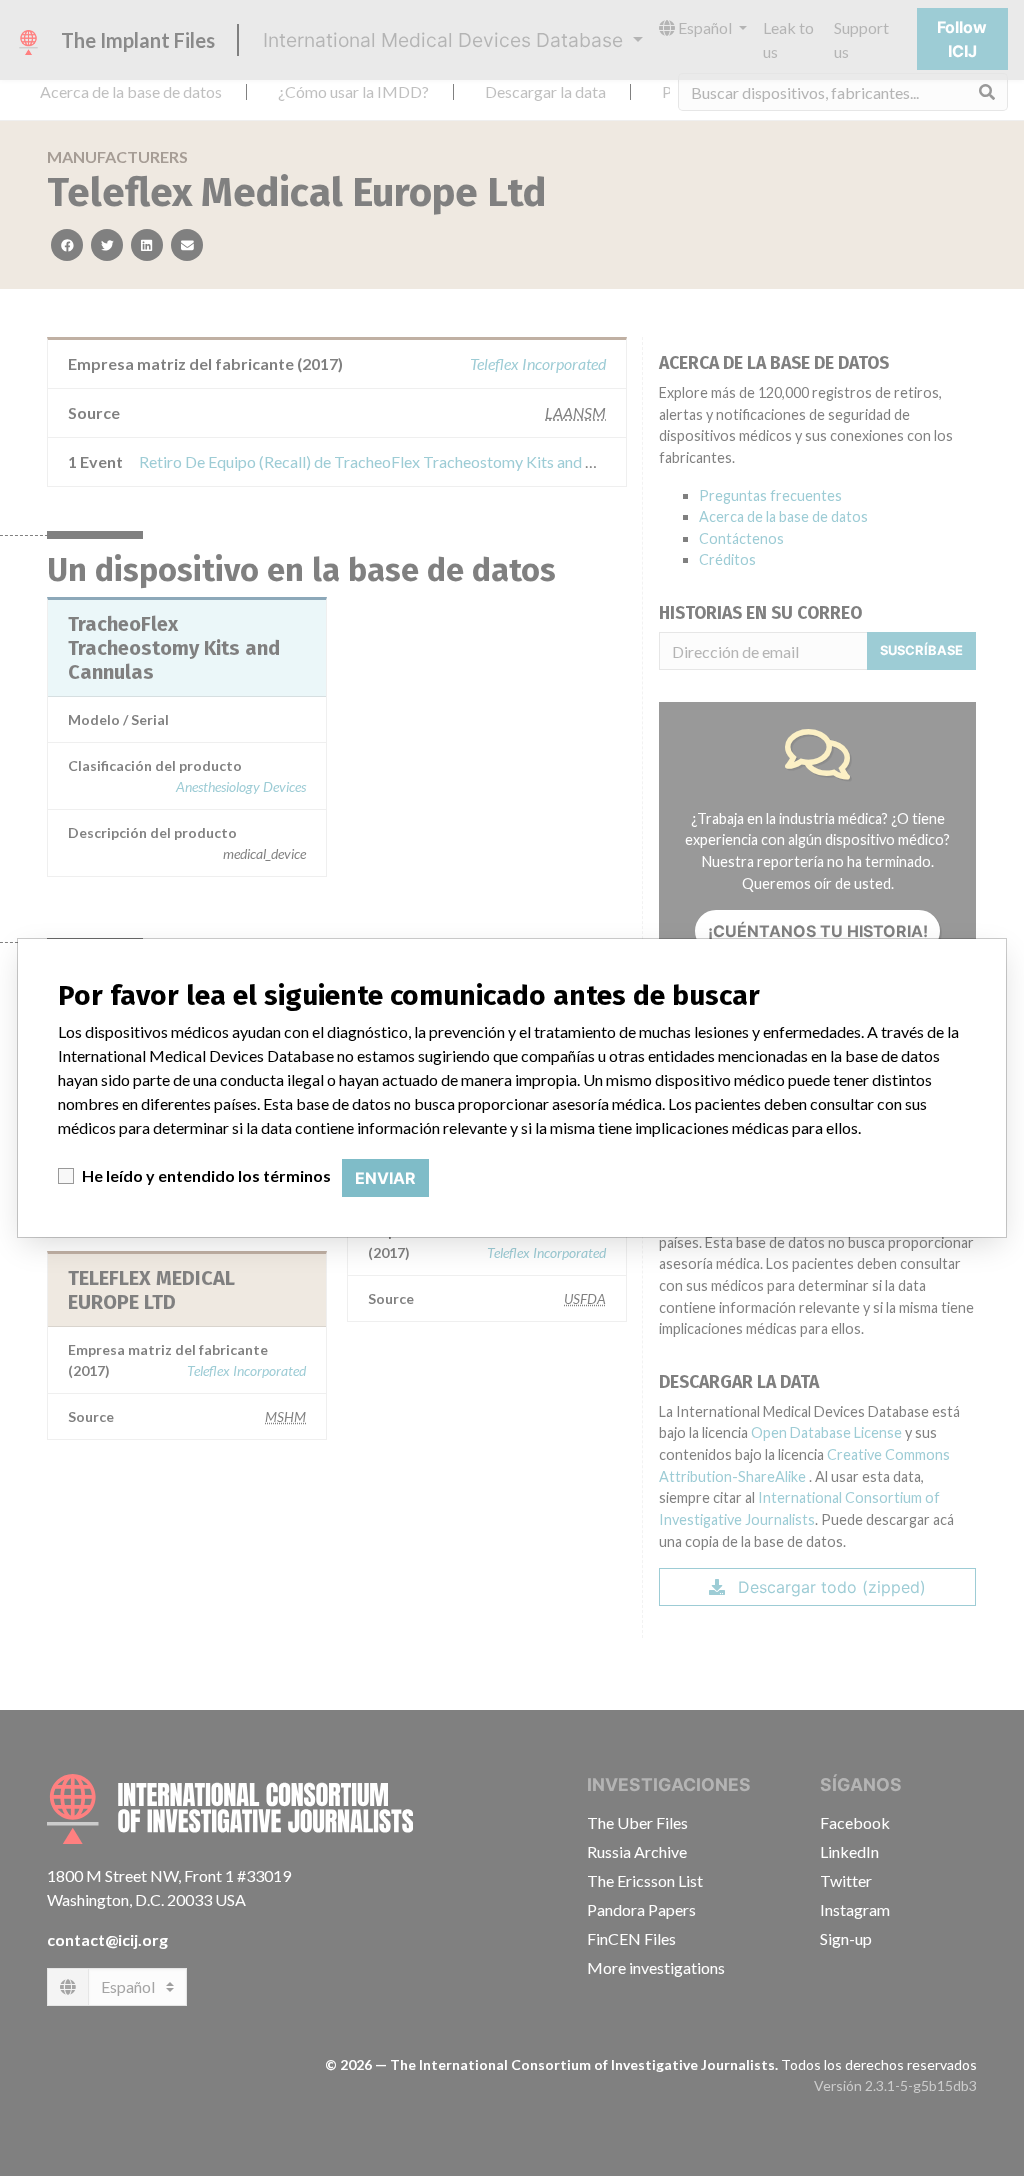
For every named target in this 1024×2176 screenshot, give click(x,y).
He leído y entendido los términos (206, 1175)
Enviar (385, 1178)
